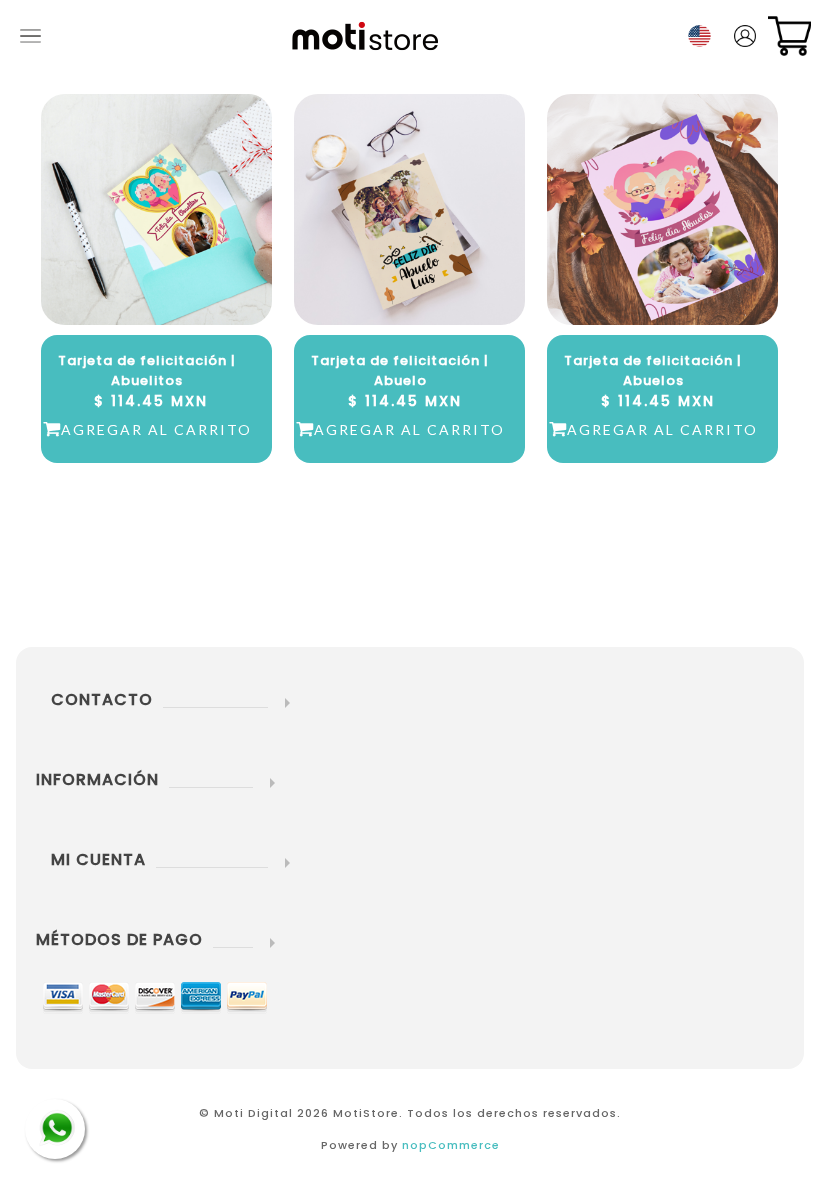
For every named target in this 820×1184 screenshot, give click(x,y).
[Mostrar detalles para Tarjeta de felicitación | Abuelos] (662, 209)
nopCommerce (451, 1145)
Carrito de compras (789, 36)
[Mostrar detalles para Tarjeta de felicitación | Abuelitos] (156, 209)
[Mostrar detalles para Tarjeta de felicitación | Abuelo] (409, 209)
